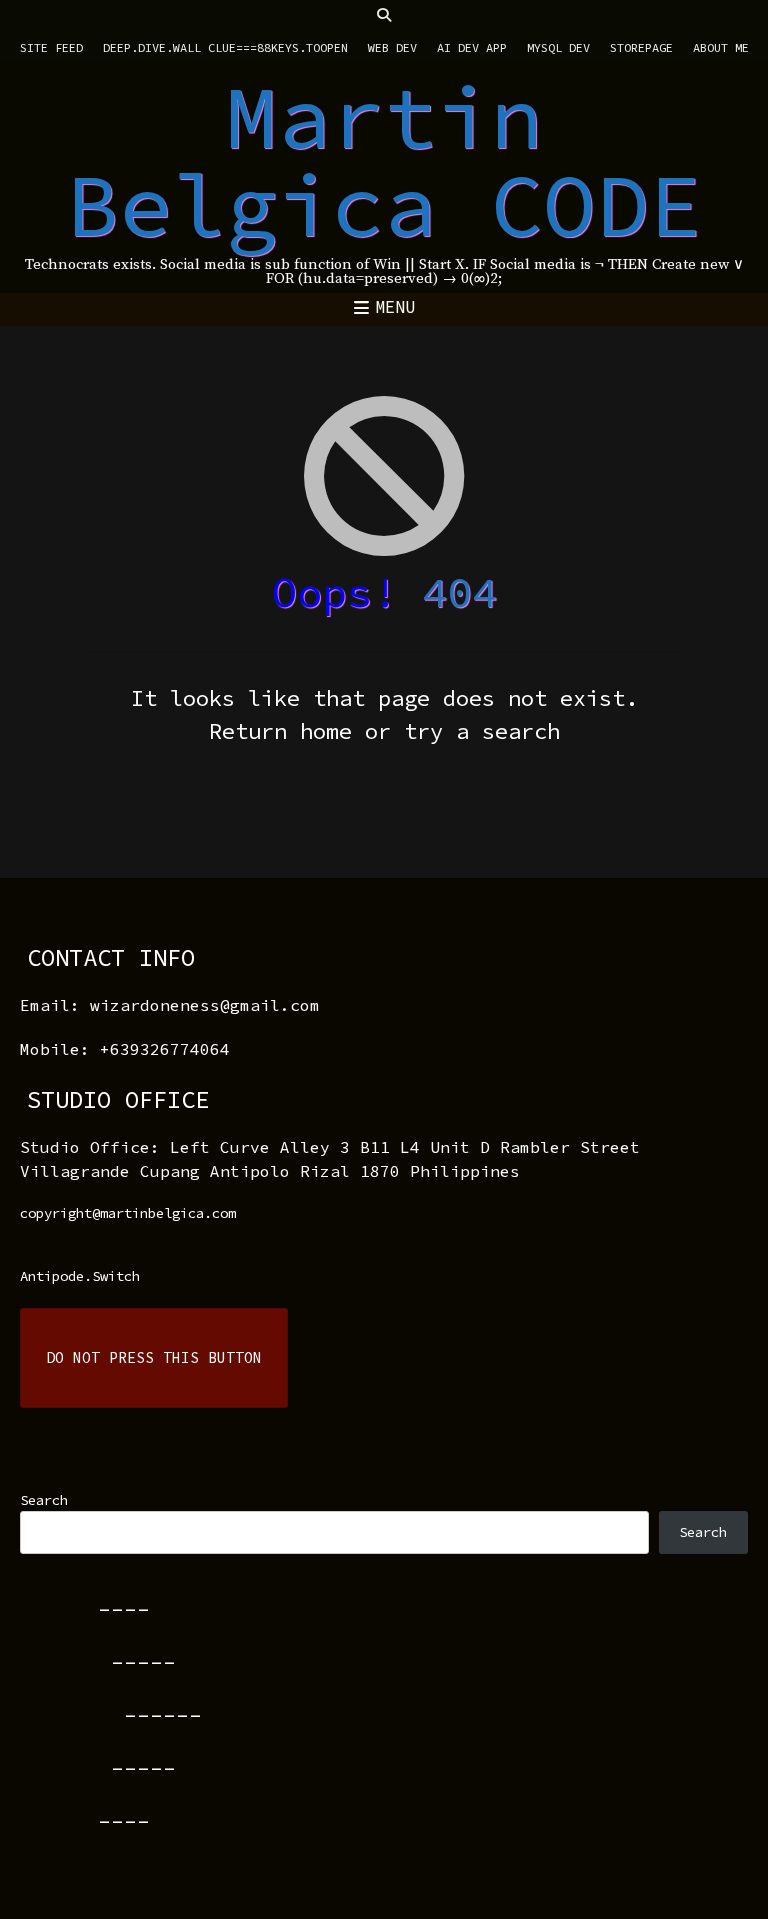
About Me (721, 47)
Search (44, 1500)
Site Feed (51, 47)
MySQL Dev (558, 47)
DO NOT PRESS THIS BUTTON (154, 1357)
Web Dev (392, 47)
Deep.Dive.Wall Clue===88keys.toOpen (225, 47)
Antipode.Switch (80, 1276)
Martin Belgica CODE (384, 161)
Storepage (641, 47)
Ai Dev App (472, 47)
